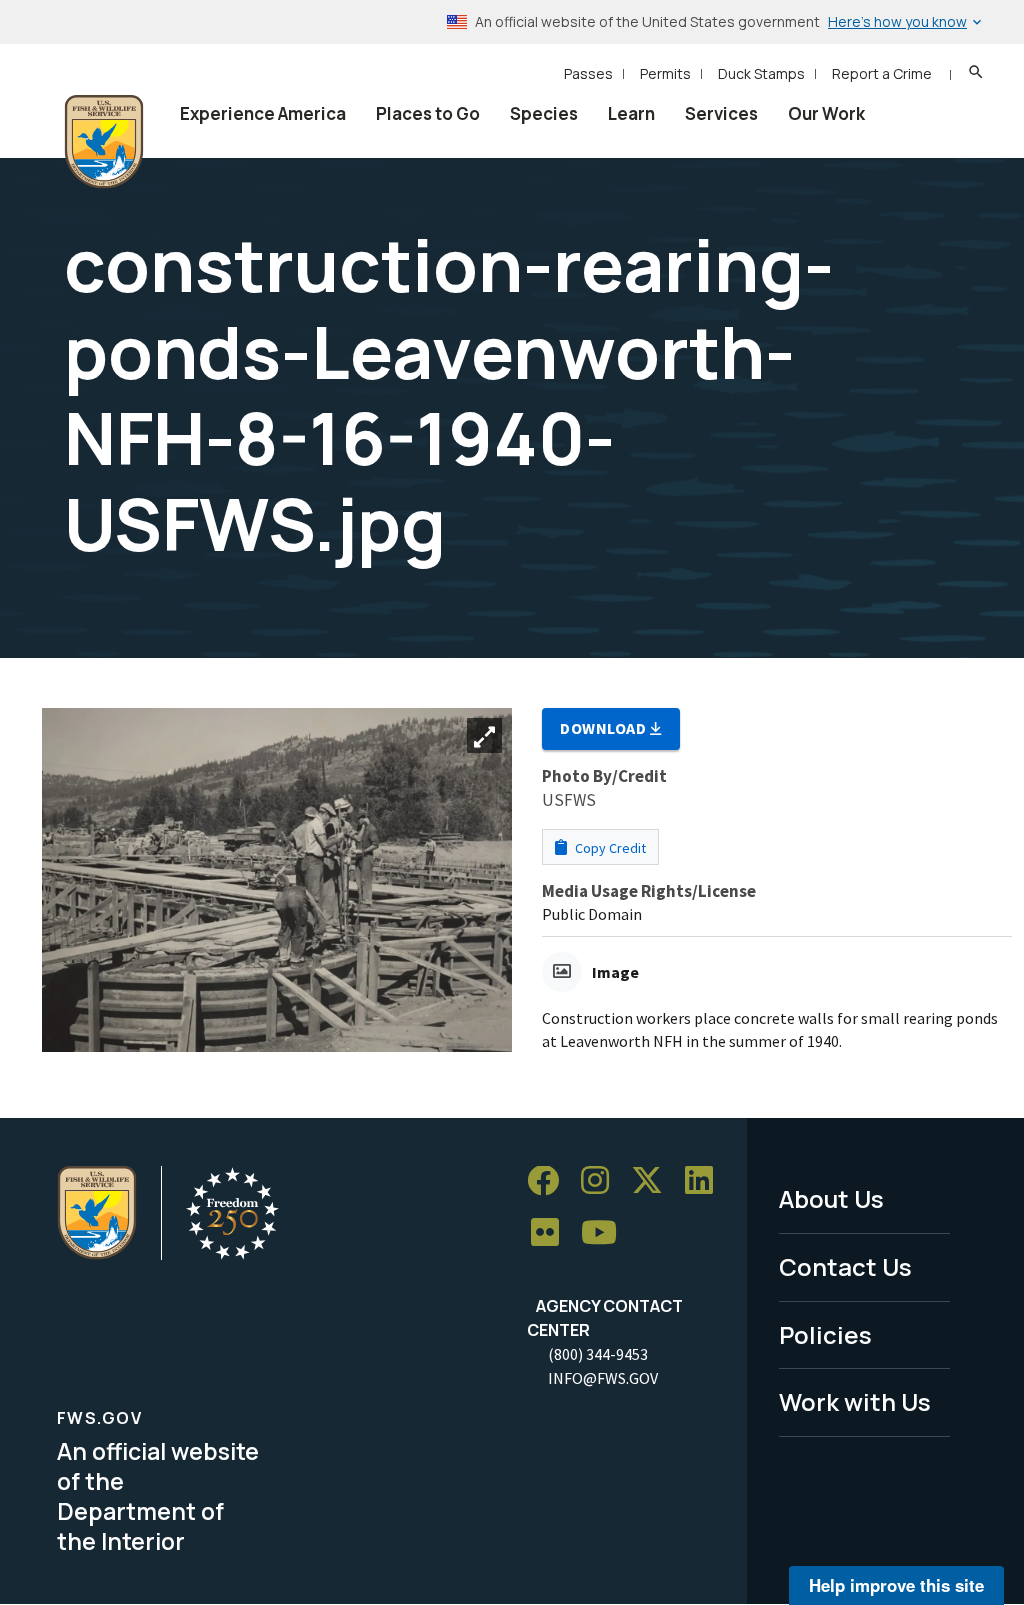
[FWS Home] (104, 142)
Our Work (826, 113)
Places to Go (428, 113)
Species (544, 113)
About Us (831, 1198)
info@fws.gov (603, 1378)
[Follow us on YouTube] (606, 1233)
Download (605, 728)
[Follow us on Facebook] (550, 1181)
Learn (631, 113)
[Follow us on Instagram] (602, 1181)
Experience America (263, 113)
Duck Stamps (761, 73)
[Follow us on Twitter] (654, 1181)
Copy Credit (609, 848)
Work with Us (855, 1401)
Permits (665, 73)
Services (721, 113)
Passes (588, 73)
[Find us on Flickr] (552, 1233)
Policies (825, 1334)
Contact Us (845, 1266)
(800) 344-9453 (598, 1354)
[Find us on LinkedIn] (706, 1181)
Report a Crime (882, 73)
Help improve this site (896, 1585)
